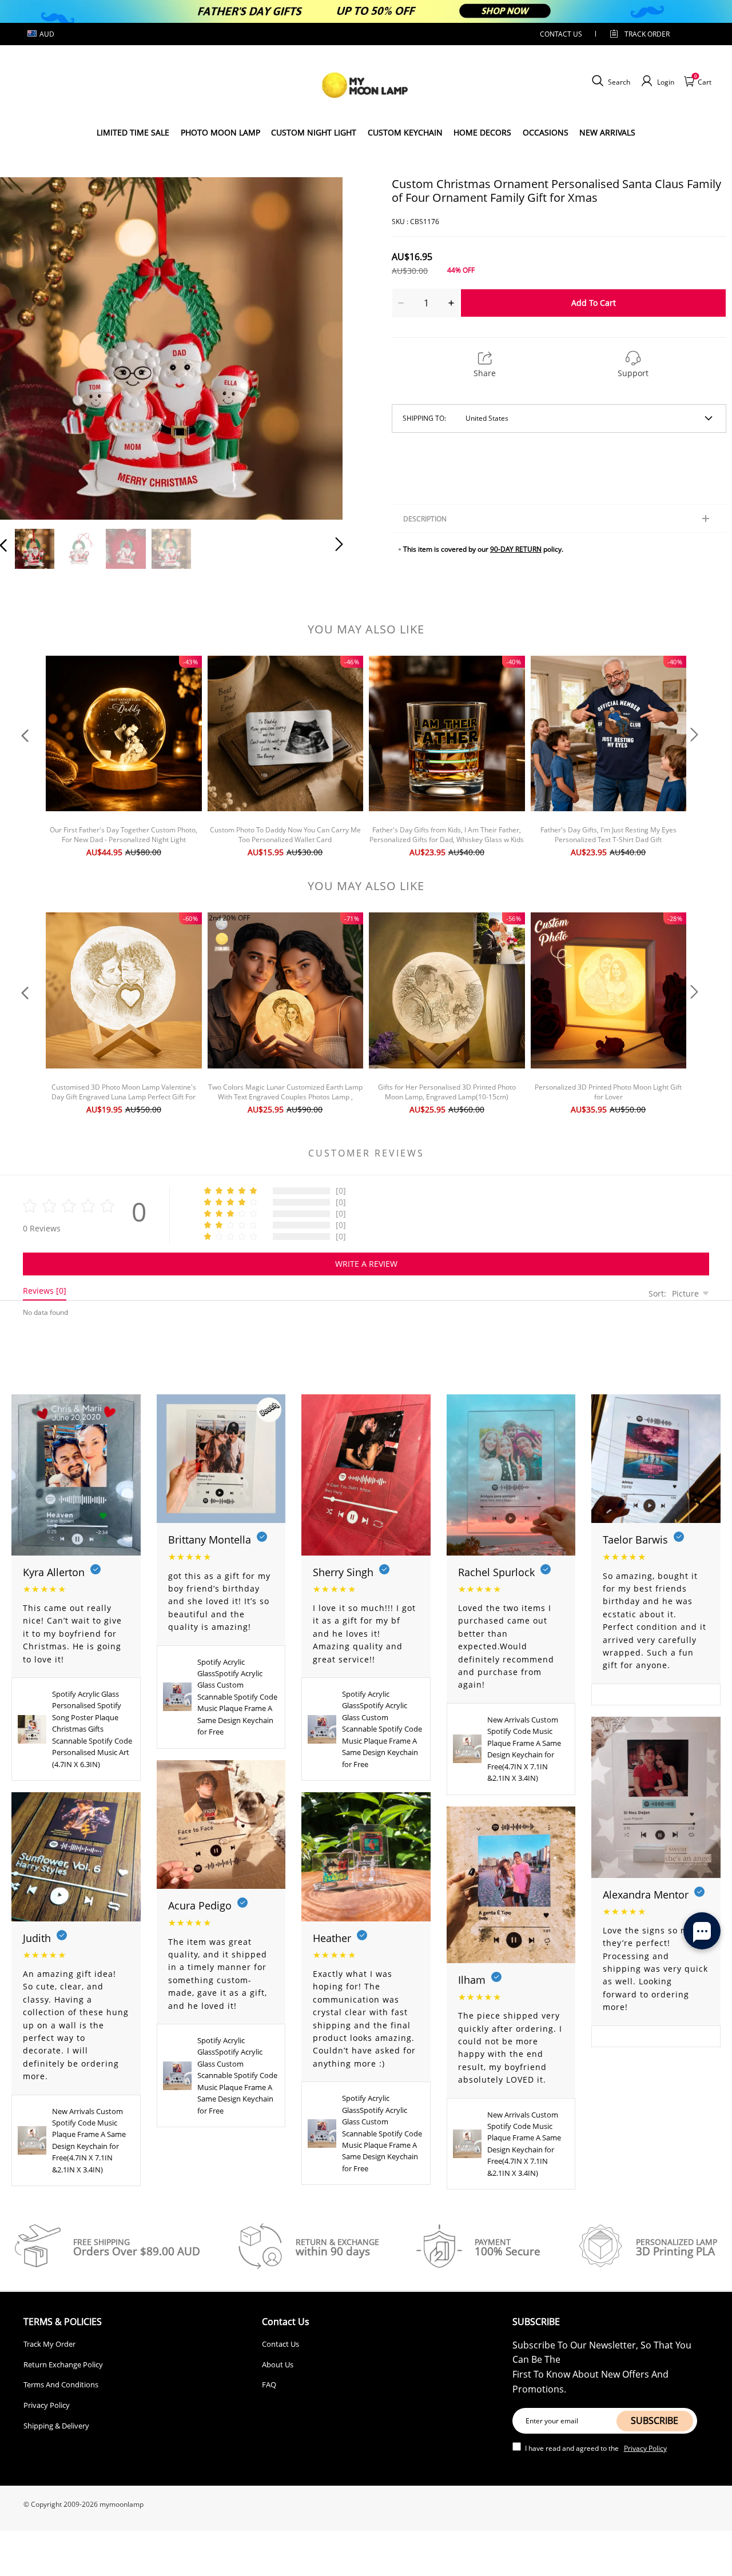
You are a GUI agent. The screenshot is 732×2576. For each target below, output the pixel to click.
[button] (26, 346)
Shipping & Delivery (56, 2426)
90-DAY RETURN (516, 549)
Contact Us (281, 2344)
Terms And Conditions (61, 2384)
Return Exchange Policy (63, 2364)
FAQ (269, 2384)
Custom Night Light (314, 132)
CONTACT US (561, 34)
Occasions (546, 132)
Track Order (647, 34)
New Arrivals (607, 132)
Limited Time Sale (133, 132)
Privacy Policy (47, 2405)
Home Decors (482, 132)
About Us (278, 2364)
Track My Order (49, 2344)
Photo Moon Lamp (220, 132)
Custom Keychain (405, 132)
